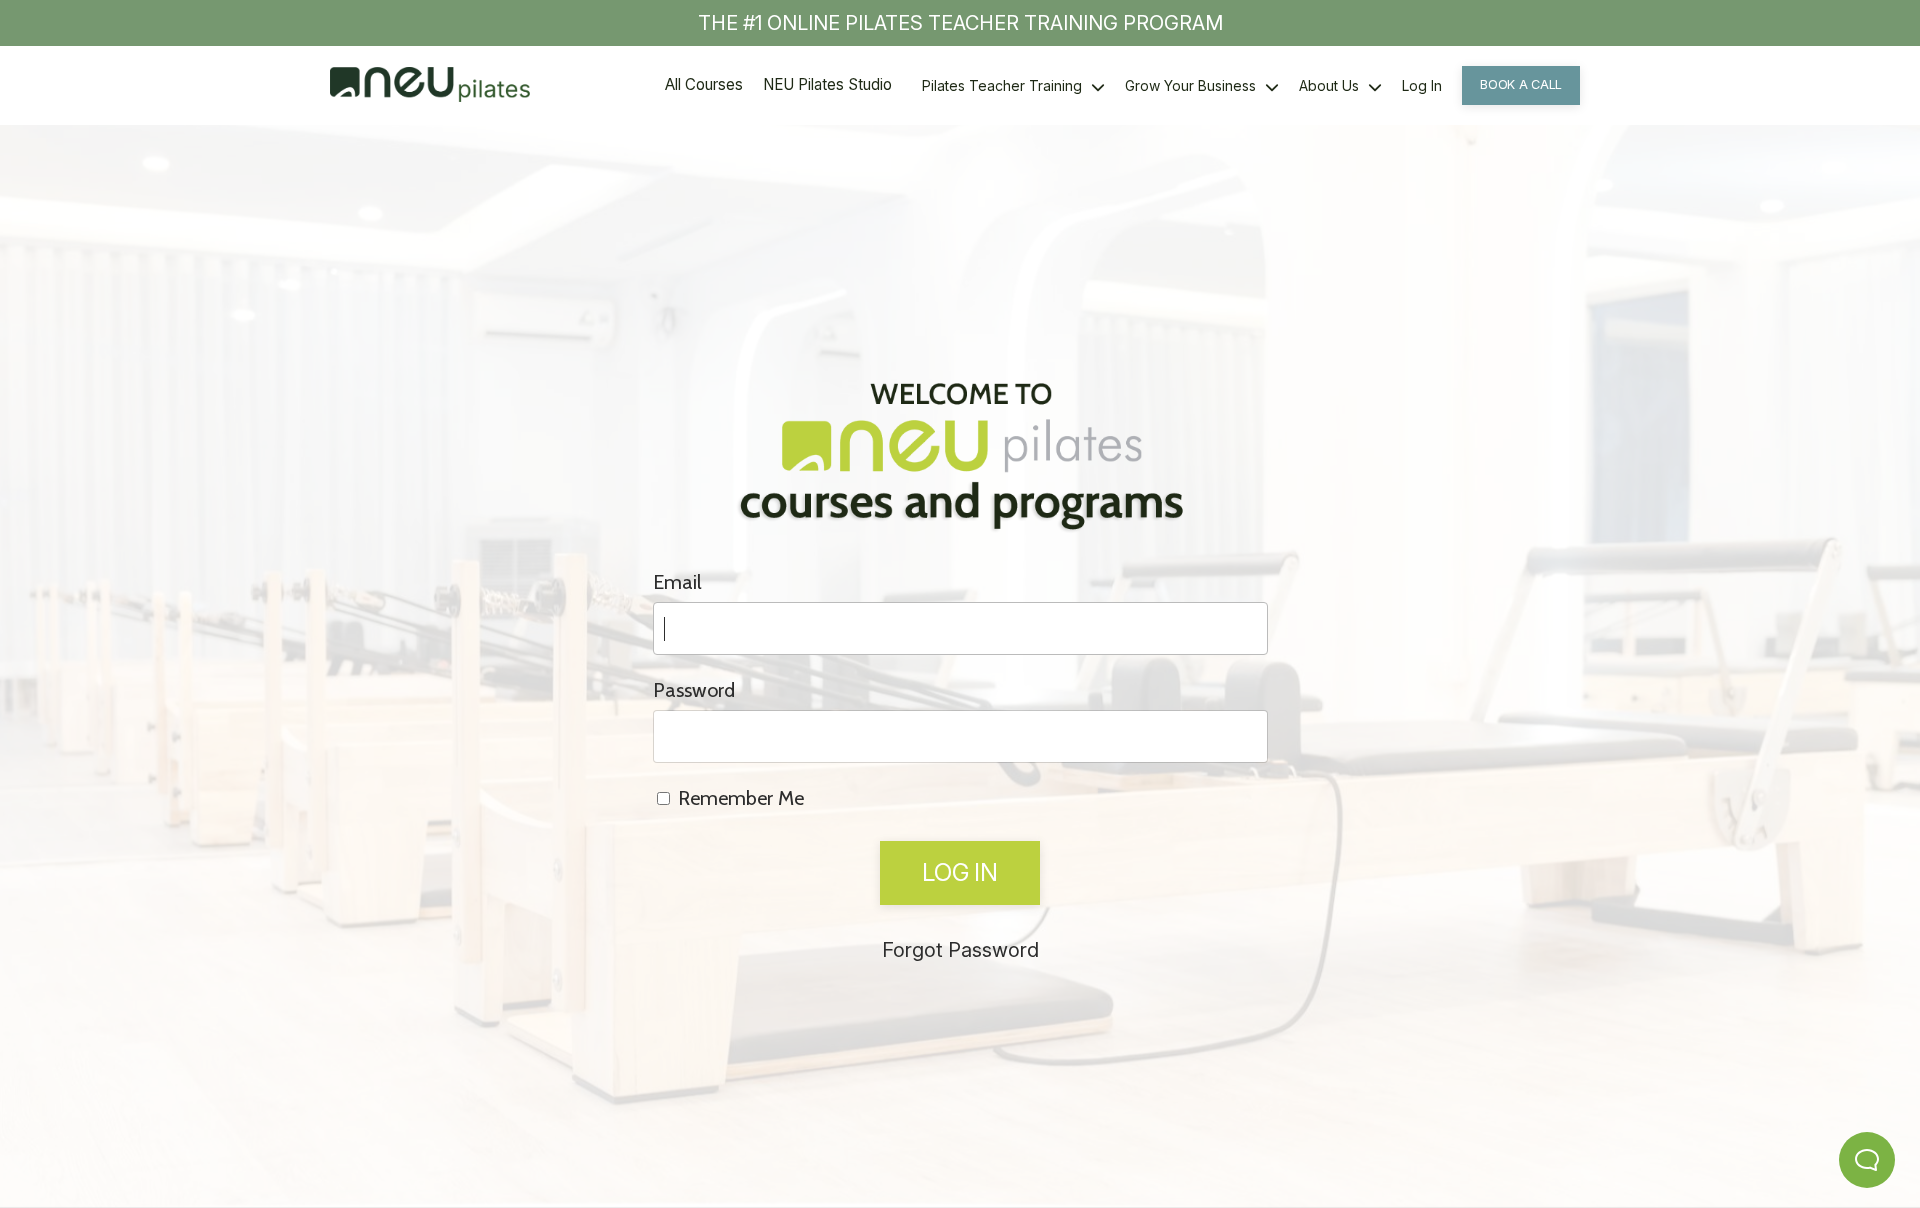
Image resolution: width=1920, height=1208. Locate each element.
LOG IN (959, 872)
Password (694, 690)
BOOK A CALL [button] (1521, 84)
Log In (1422, 85)
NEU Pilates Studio (827, 84)
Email (677, 582)
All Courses (704, 84)
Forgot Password (960, 950)
